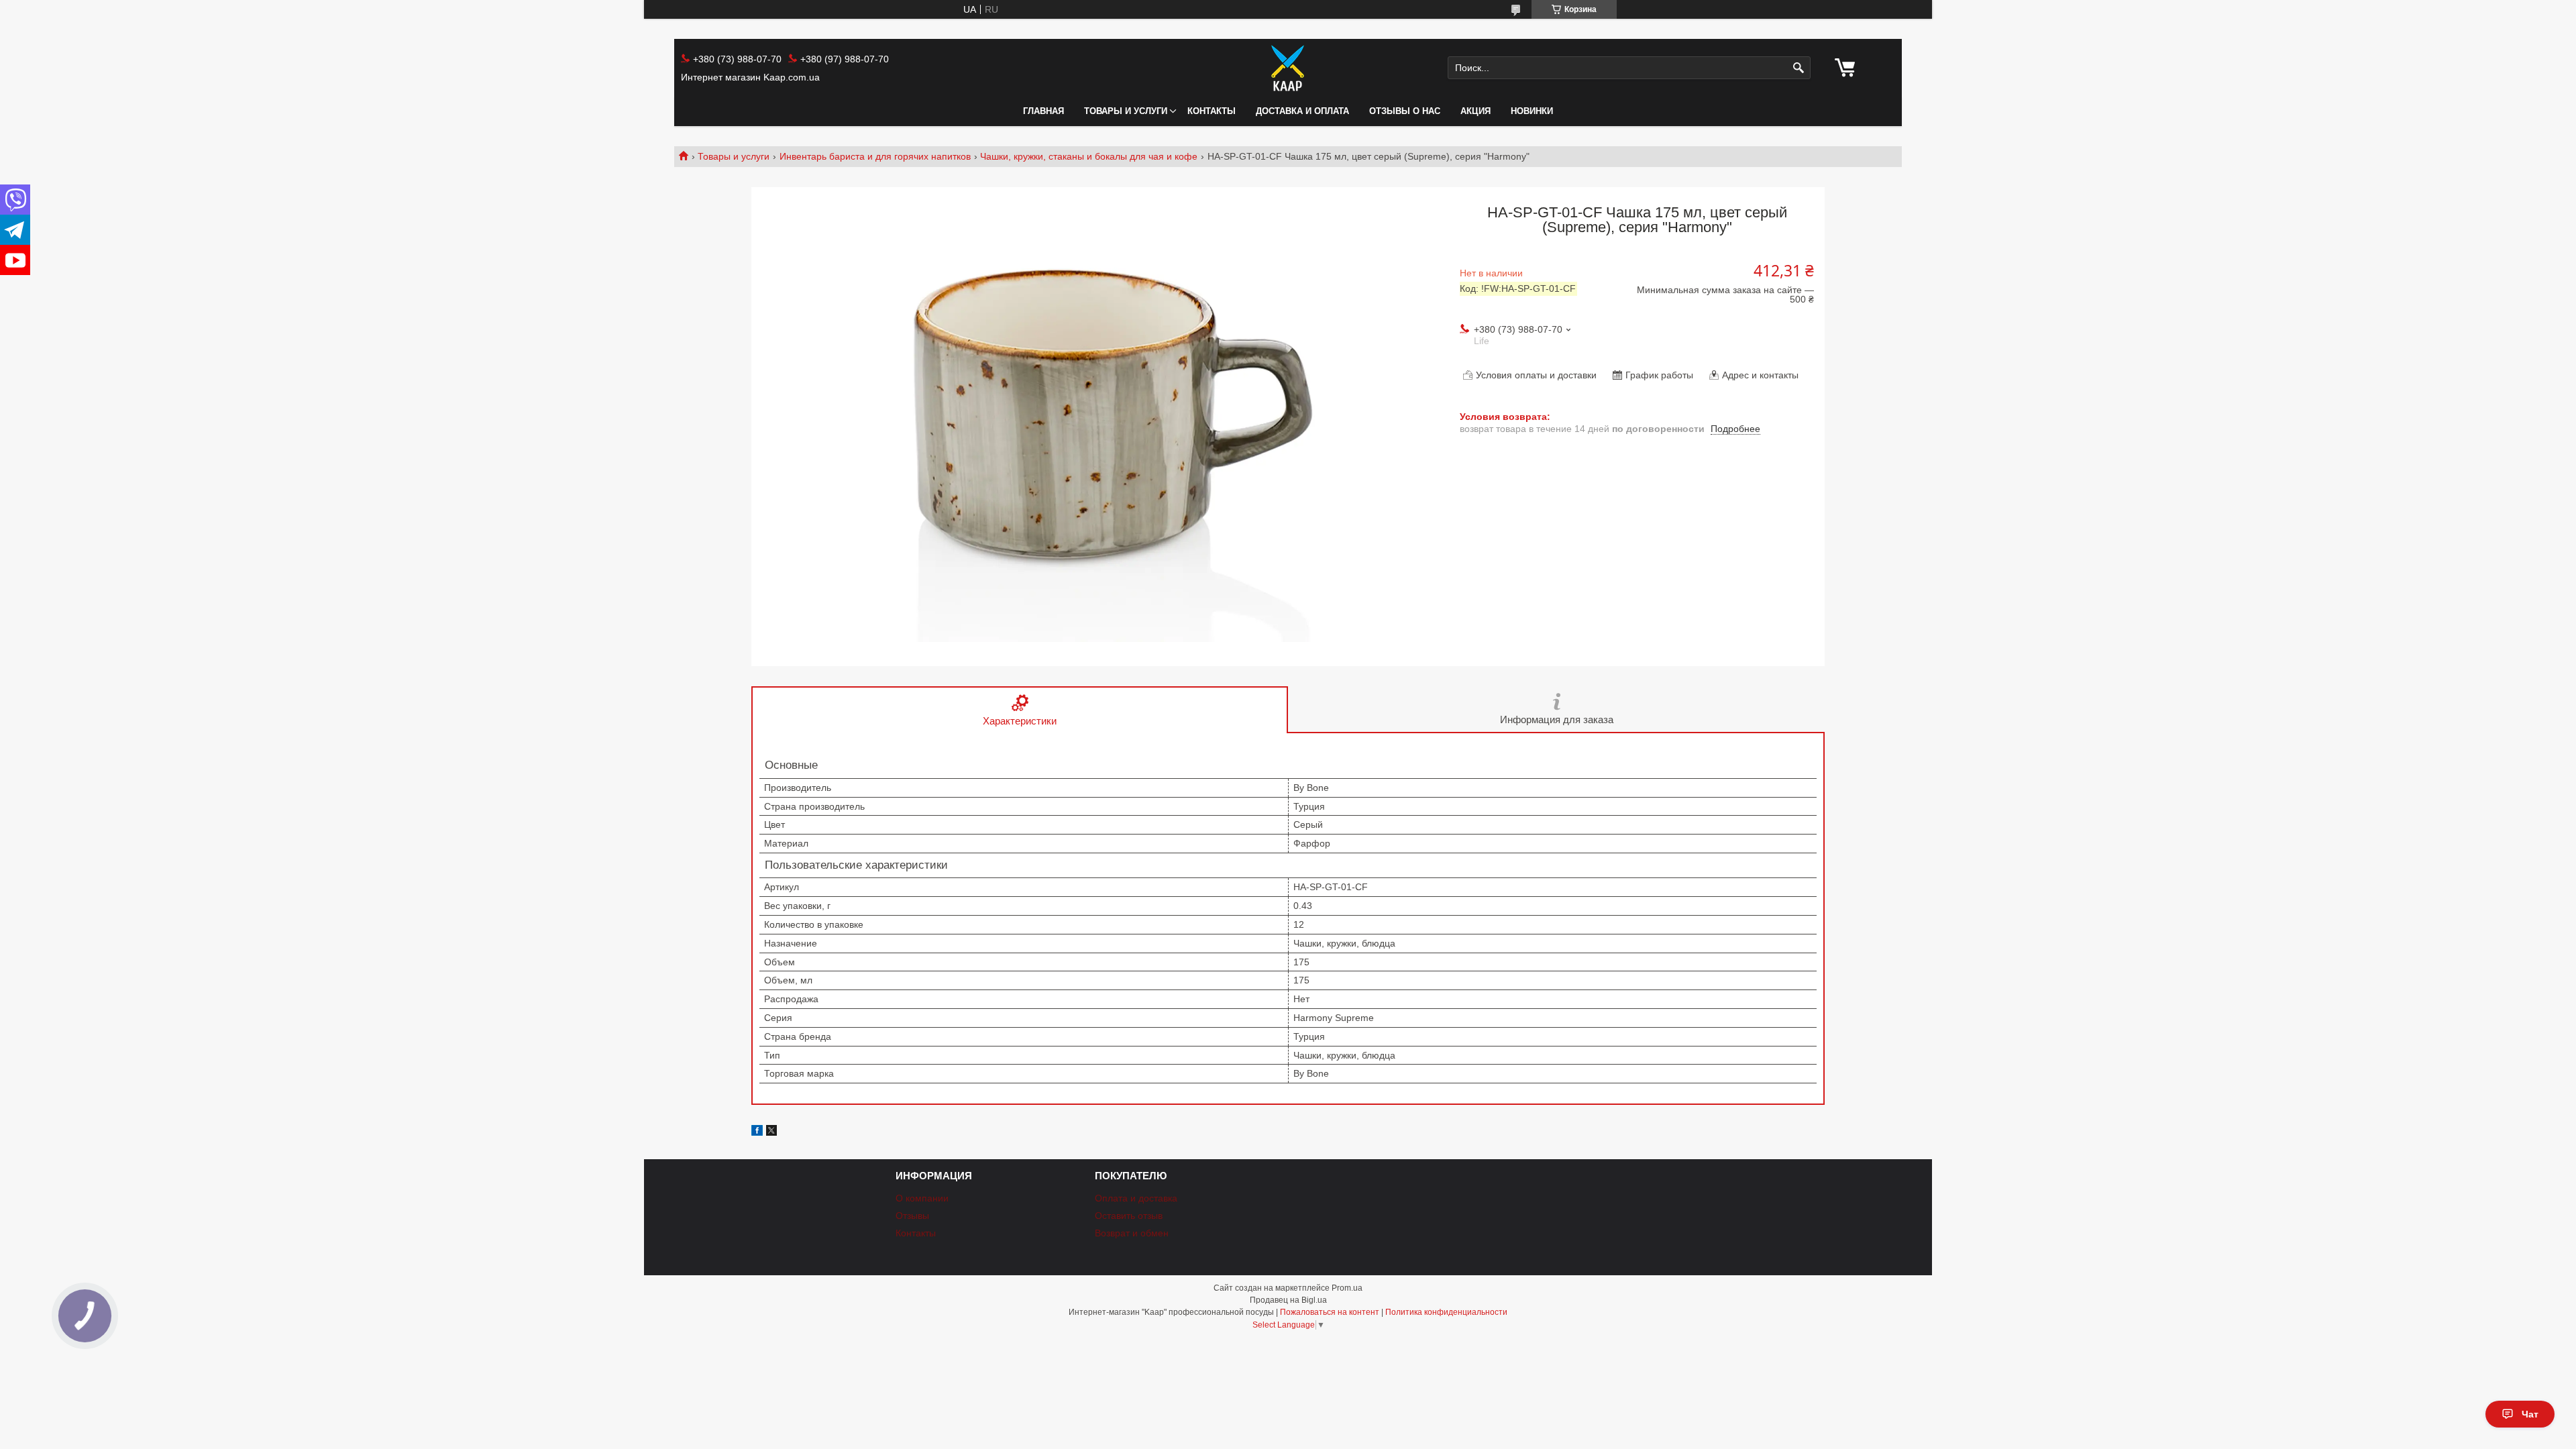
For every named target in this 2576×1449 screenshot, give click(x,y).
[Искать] (1799, 68)
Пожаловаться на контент (1330, 1312)
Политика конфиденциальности (1446, 1312)
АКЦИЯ (1475, 111)
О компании (922, 1198)
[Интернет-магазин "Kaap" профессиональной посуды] (1288, 68)
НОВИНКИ (1532, 111)
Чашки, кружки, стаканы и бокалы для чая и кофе (1089, 156)
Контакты (1212, 111)
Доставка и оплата (1302, 111)
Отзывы (912, 1216)
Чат (2530, 1414)
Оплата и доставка (1136, 1198)
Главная (1043, 111)
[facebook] (757, 1132)
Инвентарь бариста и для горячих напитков (875, 156)
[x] (771, 1132)
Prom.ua (1347, 1288)
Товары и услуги (1126, 111)
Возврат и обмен (1132, 1233)
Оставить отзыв (1129, 1216)
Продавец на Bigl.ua (1288, 1300)
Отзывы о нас (1405, 111)
